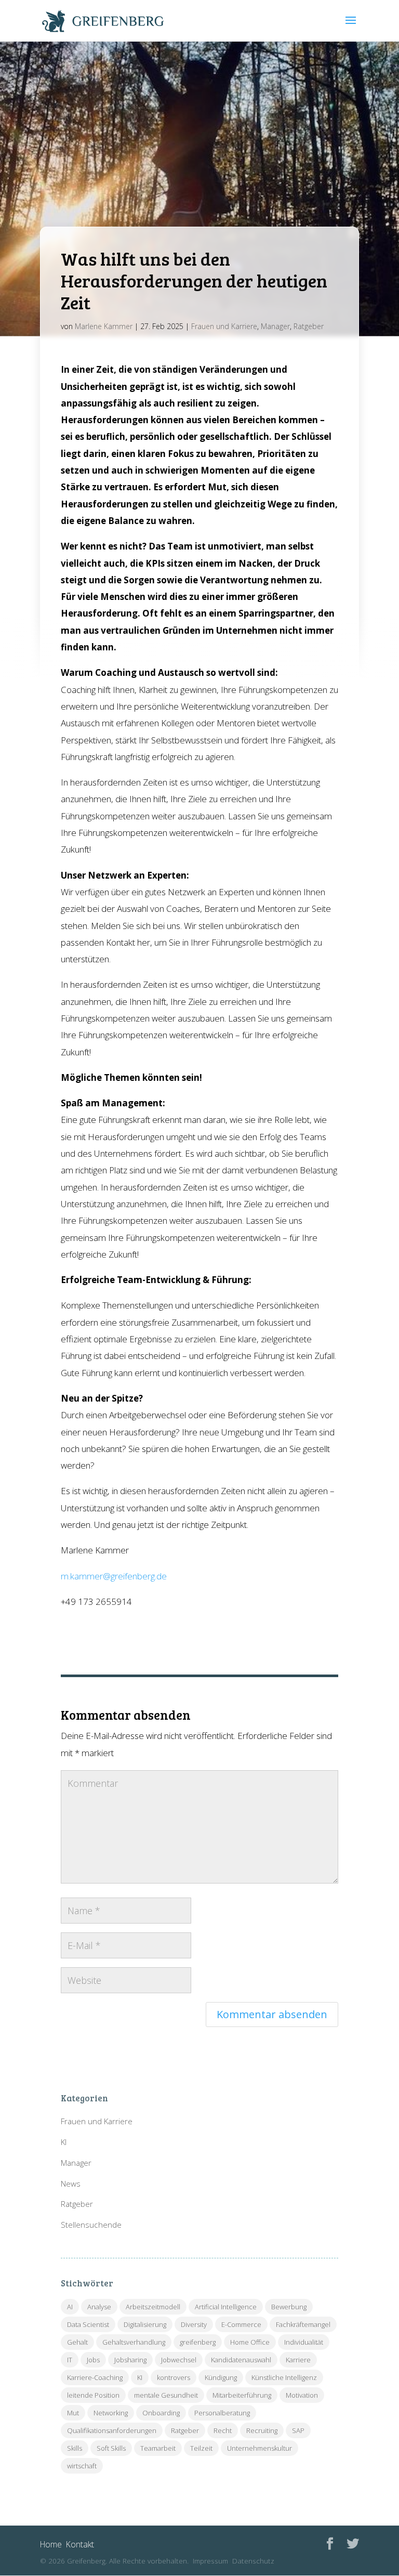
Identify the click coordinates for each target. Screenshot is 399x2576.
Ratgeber (309, 326)
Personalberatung (222, 2413)
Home (51, 2544)
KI (64, 2142)
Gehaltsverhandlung (134, 2342)
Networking (111, 2413)
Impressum (210, 2561)
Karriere (298, 2360)
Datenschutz (253, 2561)
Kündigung (221, 2377)
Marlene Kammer (104, 326)
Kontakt (80, 2544)
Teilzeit (201, 2448)
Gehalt (77, 2342)
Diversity (194, 2324)
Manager (275, 326)
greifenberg (198, 2342)
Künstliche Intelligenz (284, 2377)
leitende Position (93, 2395)
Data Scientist (88, 2324)
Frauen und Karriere (224, 326)
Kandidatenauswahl (241, 2360)
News (71, 2183)
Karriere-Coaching (95, 2377)
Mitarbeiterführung (242, 2395)
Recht (223, 2430)
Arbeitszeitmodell (153, 2307)
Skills (75, 2448)
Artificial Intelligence (226, 2307)
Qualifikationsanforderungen (112, 2430)
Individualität (304, 2342)
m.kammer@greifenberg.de (114, 1576)
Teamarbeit (158, 2448)
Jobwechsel (179, 2360)
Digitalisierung (145, 2324)
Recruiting (262, 2430)
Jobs (93, 2360)
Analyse (99, 2307)
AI (70, 2307)
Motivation (302, 2395)
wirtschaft (82, 2466)
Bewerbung (289, 2307)
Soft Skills (111, 2448)
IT (70, 2360)
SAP (298, 2430)
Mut (73, 2413)
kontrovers (174, 2377)
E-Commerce (241, 2324)
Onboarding (161, 2413)
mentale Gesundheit (166, 2395)
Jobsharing (130, 2360)
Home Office (250, 2342)
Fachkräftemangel (303, 2324)
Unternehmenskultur (260, 2448)
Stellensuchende (91, 2225)
